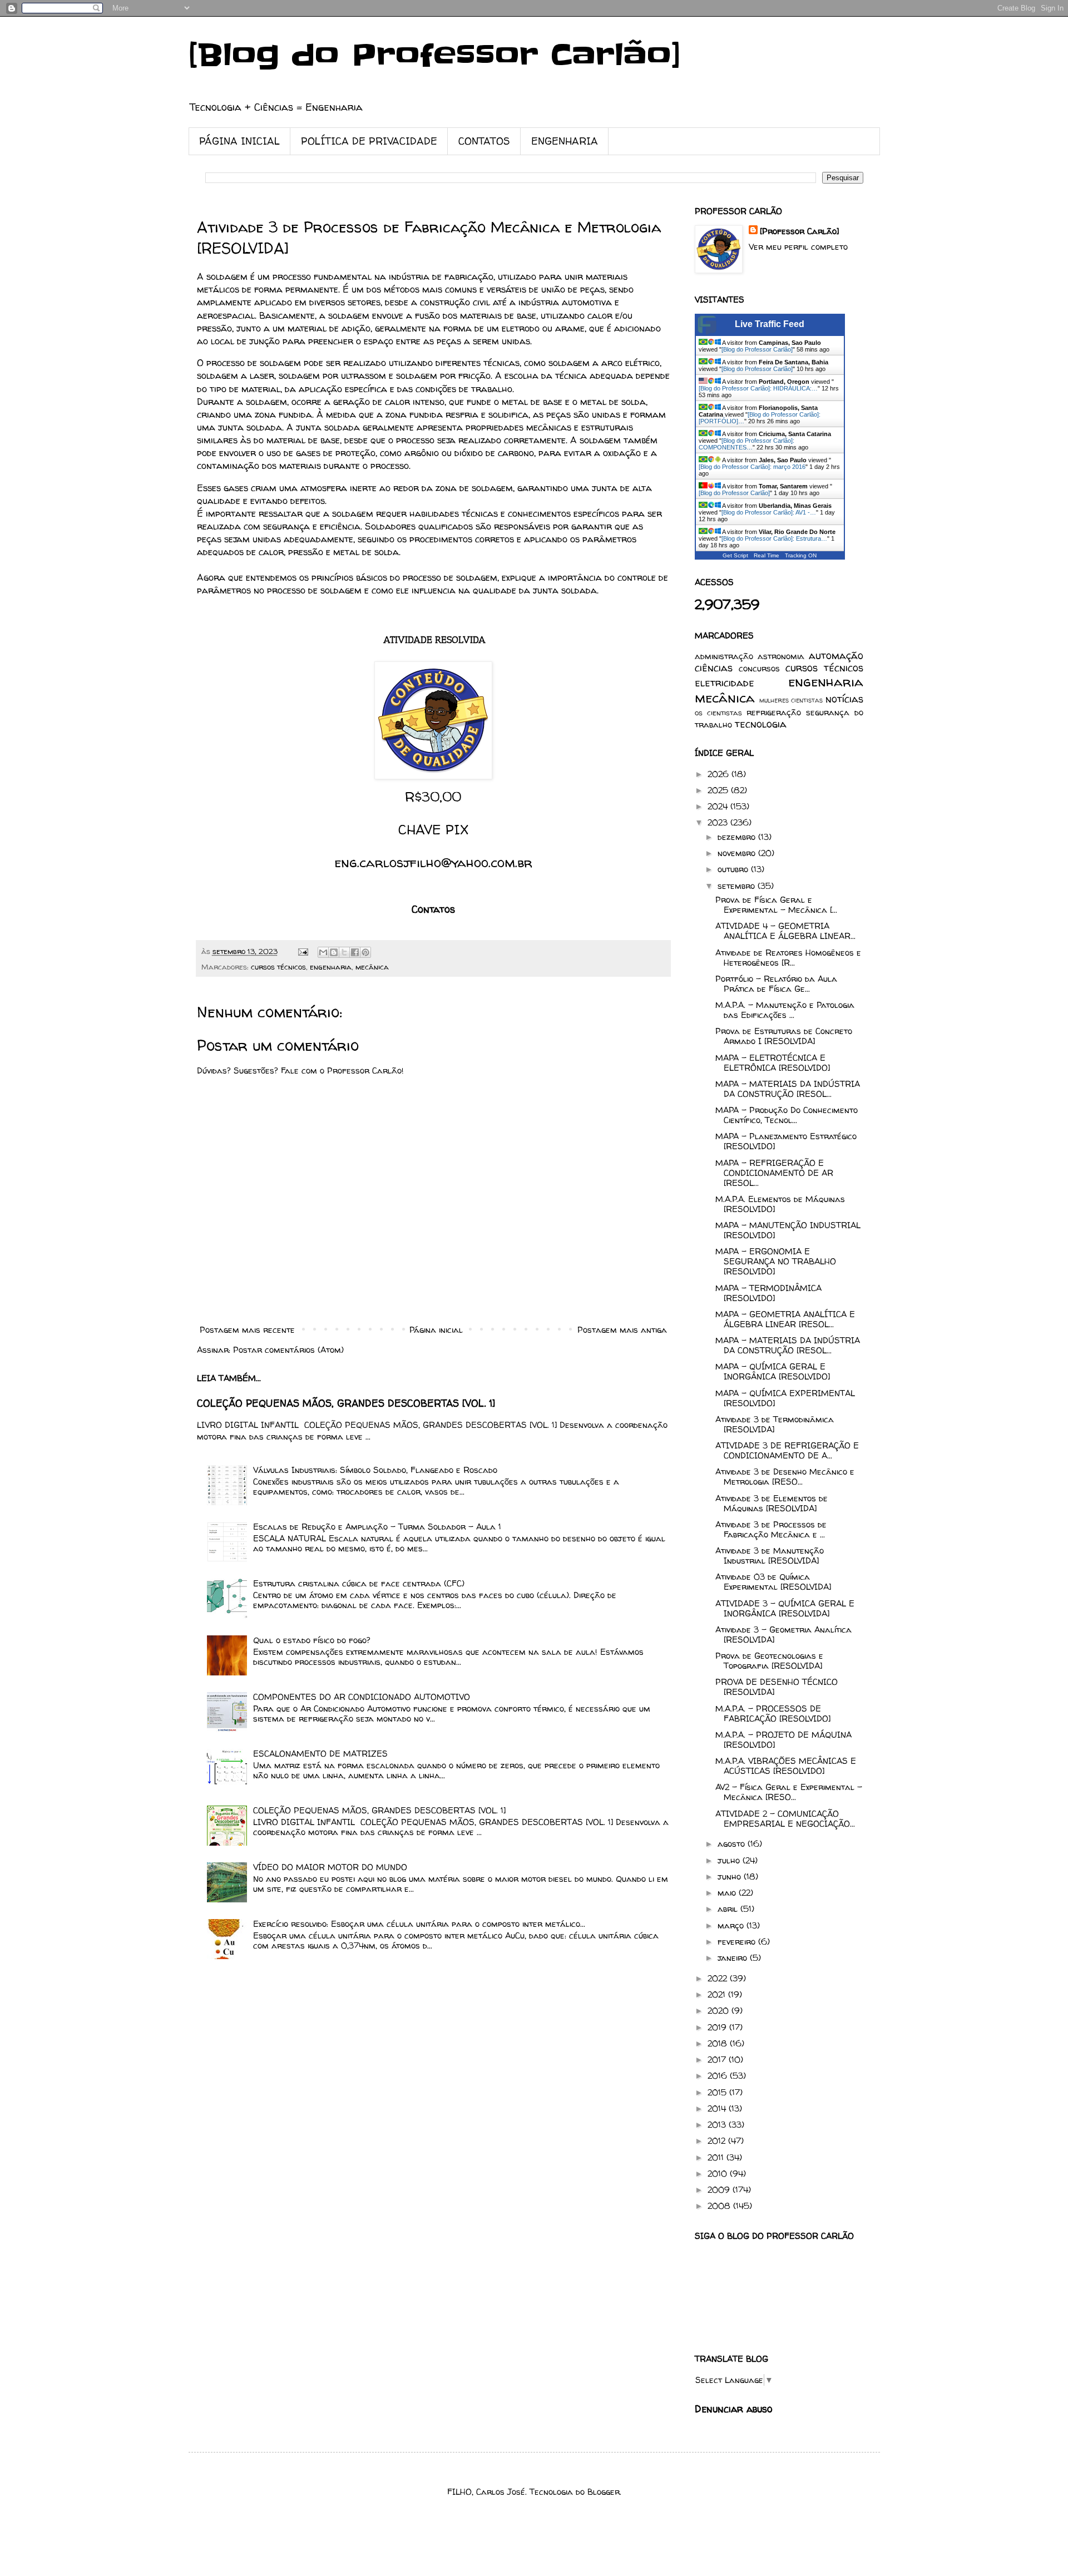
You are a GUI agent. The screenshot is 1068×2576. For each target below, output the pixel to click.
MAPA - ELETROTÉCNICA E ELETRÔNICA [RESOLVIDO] (773, 1063)
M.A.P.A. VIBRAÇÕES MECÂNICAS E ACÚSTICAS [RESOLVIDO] (786, 1766)
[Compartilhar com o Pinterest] (365, 952)
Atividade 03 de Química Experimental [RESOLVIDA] (773, 1582)
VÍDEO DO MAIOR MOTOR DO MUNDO (330, 1867)
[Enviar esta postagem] (303, 951)
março (732, 1925)
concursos (759, 668)
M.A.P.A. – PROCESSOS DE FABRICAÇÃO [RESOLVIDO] (773, 1714)
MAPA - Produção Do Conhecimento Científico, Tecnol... (787, 1115)
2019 (718, 2027)
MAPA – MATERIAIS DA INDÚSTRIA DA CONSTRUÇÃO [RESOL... (788, 1089)
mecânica (372, 967)
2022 (719, 1978)
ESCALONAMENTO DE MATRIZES (320, 1754)
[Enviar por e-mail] (323, 952)
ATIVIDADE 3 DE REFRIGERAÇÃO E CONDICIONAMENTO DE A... (787, 1450)
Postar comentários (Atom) (288, 1350)
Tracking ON (801, 555)
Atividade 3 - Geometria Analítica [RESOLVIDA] (783, 1635)
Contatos (433, 909)
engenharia (331, 967)
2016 (719, 2076)
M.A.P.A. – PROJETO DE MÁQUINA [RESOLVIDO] (783, 1740)
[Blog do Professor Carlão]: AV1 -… (769, 512)
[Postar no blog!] (334, 952)
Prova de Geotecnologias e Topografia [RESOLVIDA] (769, 1661)
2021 (718, 1994)
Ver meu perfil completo (798, 247)
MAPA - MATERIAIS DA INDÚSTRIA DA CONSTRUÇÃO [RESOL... (788, 1345)
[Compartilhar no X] (344, 952)
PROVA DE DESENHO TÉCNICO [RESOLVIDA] (777, 1687)
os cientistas (718, 713)
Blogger (604, 2492)
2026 (720, 774)
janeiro (734, 1958)
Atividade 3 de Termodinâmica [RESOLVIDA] (775, 1424)
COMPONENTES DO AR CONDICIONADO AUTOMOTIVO (362, 1697)
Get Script (735, 555)
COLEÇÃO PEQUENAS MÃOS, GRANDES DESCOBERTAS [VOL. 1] (346, 1403)
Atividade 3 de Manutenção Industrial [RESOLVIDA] (770, 1556)
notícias (844, 699)
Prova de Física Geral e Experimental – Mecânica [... (776, 905)
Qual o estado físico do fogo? (312, 1640)
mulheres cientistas (791, 700)
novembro (738, 853)
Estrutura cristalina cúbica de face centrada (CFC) (359, 1583)
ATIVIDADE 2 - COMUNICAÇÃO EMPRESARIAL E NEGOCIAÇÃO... (785, 1819)
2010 (719, 2174)
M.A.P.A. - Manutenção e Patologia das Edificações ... (785, 1010)
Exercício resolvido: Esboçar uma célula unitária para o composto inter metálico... (419, 1924)
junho (731, 1877)
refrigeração (774, 712)
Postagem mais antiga (622, 1330)
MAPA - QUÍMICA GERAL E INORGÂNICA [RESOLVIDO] (773, 1371)
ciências (714, 668)
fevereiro (738, 1942)
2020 (720, 2011)
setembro (738, 886)
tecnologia (761, 724)
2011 (717, 2157)
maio (728, 1893)
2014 (718, 2108)
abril (729, 1909)
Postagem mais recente (247, 1330)
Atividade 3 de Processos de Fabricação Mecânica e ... (771, 1529)
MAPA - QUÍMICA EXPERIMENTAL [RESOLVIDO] (785, 1398)
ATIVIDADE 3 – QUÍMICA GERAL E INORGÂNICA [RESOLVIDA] (785, 1608)
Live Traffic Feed (770, 324)
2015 (718, 2092)
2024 (719, 806)
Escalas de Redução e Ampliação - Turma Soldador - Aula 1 (377, 1527)
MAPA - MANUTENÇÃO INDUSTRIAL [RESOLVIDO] (788, 1230)
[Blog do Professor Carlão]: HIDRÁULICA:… (758, 388)
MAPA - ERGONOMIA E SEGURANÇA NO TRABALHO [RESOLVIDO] (776, 1261)
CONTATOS (484, 141)
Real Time (767, 555)
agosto (733, 1844)
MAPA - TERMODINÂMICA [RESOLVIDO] (768, 1293)
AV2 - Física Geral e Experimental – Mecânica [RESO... (789, 1792)
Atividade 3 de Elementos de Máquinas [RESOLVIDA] (772, 1503)
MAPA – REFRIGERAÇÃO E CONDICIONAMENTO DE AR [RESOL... (774, 1173)
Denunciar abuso (733, 2409)
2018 (719, 2043)
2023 (719, 822)
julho (730, 1860)
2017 (718, 2060)
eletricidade (725, 683)
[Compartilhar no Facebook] (355, 952)
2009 (720, 2190)
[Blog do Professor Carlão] (435, 56)
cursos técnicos (278, 967)
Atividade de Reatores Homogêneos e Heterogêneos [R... (788, 958)
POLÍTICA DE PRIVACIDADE (369, 141)
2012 (718, 2141)
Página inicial (436, 1330)
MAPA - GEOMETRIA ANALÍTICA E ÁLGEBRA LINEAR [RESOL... (785, 1319)
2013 (718, 2125)
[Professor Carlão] (799, 231)
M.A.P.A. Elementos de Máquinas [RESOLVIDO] (780, 1204)
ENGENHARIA (565, 141)
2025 (719, 790)
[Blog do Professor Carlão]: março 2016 (752, 467)
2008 (720, 2206)
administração (724, 656)
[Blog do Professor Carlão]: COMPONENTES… (746, 444)
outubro (734, 869)
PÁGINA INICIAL (239, 141)
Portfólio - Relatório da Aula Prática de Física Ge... (776, 984)
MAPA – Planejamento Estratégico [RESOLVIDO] (786, 1141)
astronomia (781, 656)
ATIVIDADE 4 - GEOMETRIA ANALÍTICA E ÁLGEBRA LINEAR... (785, 931)
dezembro (738, 837)
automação (836, 656)
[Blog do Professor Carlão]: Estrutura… (774, 538)
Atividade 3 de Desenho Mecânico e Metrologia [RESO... (785, 1477)
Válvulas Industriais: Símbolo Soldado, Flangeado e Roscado (375, 1470)
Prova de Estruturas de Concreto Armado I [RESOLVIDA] (784, 1036)
